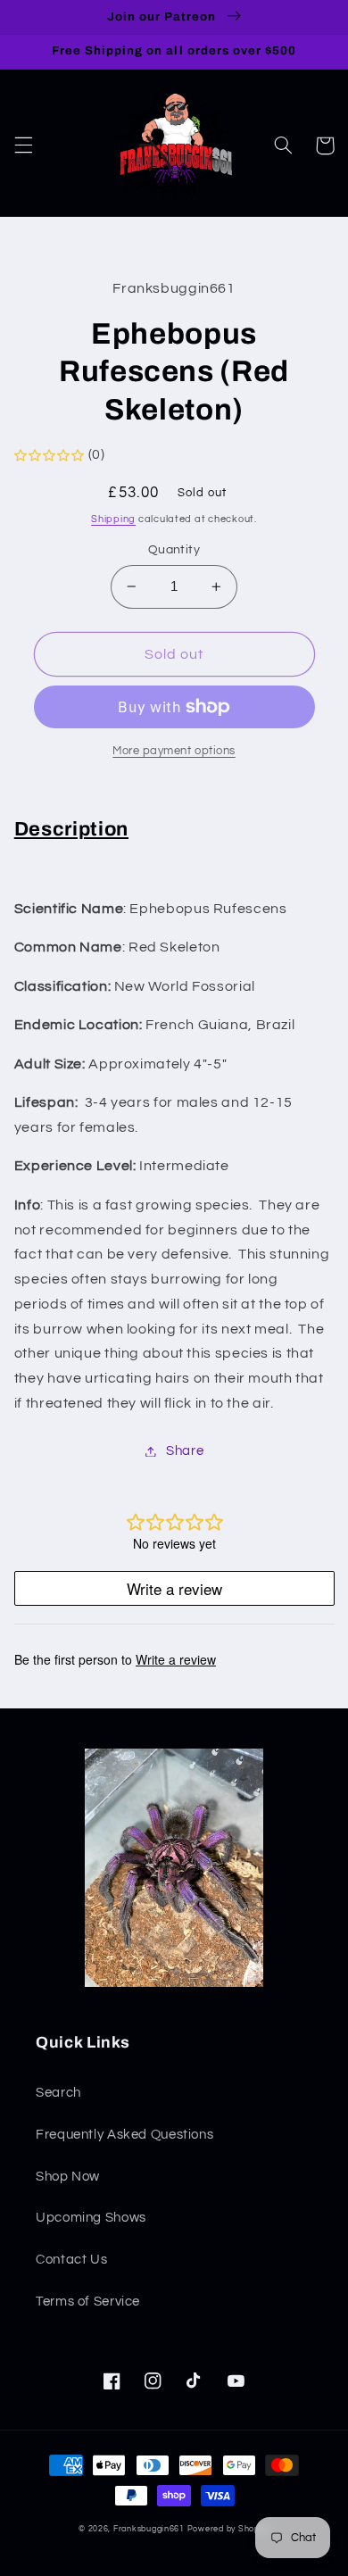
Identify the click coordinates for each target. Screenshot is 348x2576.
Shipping (113, 519)
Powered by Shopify (228, 2529)
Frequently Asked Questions (124, 2135)
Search (58, 2093)
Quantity (174, 550)
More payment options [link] (174, 751)
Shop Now (68, 2177)
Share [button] (185, 1451)
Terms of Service (88, 2302)
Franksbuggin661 (149, 2529)
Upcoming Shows (91, 2218)
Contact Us (71, 2260)
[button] (23, 145)
